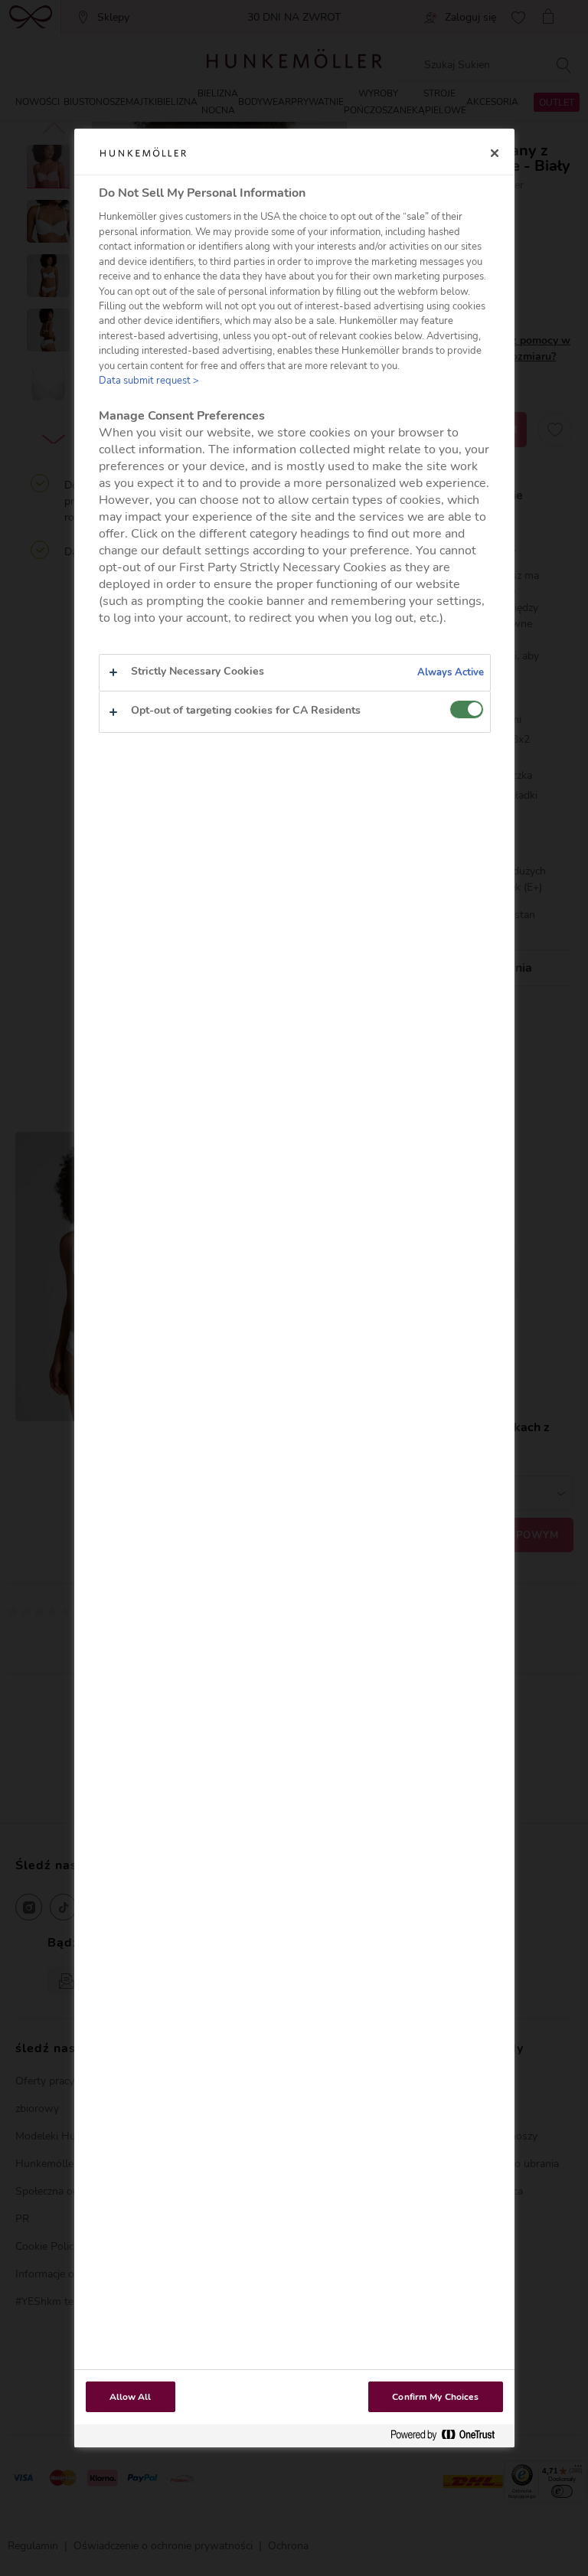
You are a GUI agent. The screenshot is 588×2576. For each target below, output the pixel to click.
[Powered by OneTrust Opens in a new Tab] (449, 2435)
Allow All (131, 2397)
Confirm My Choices (435, 2397)
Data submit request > (149, 381)
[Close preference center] (495, 153)
